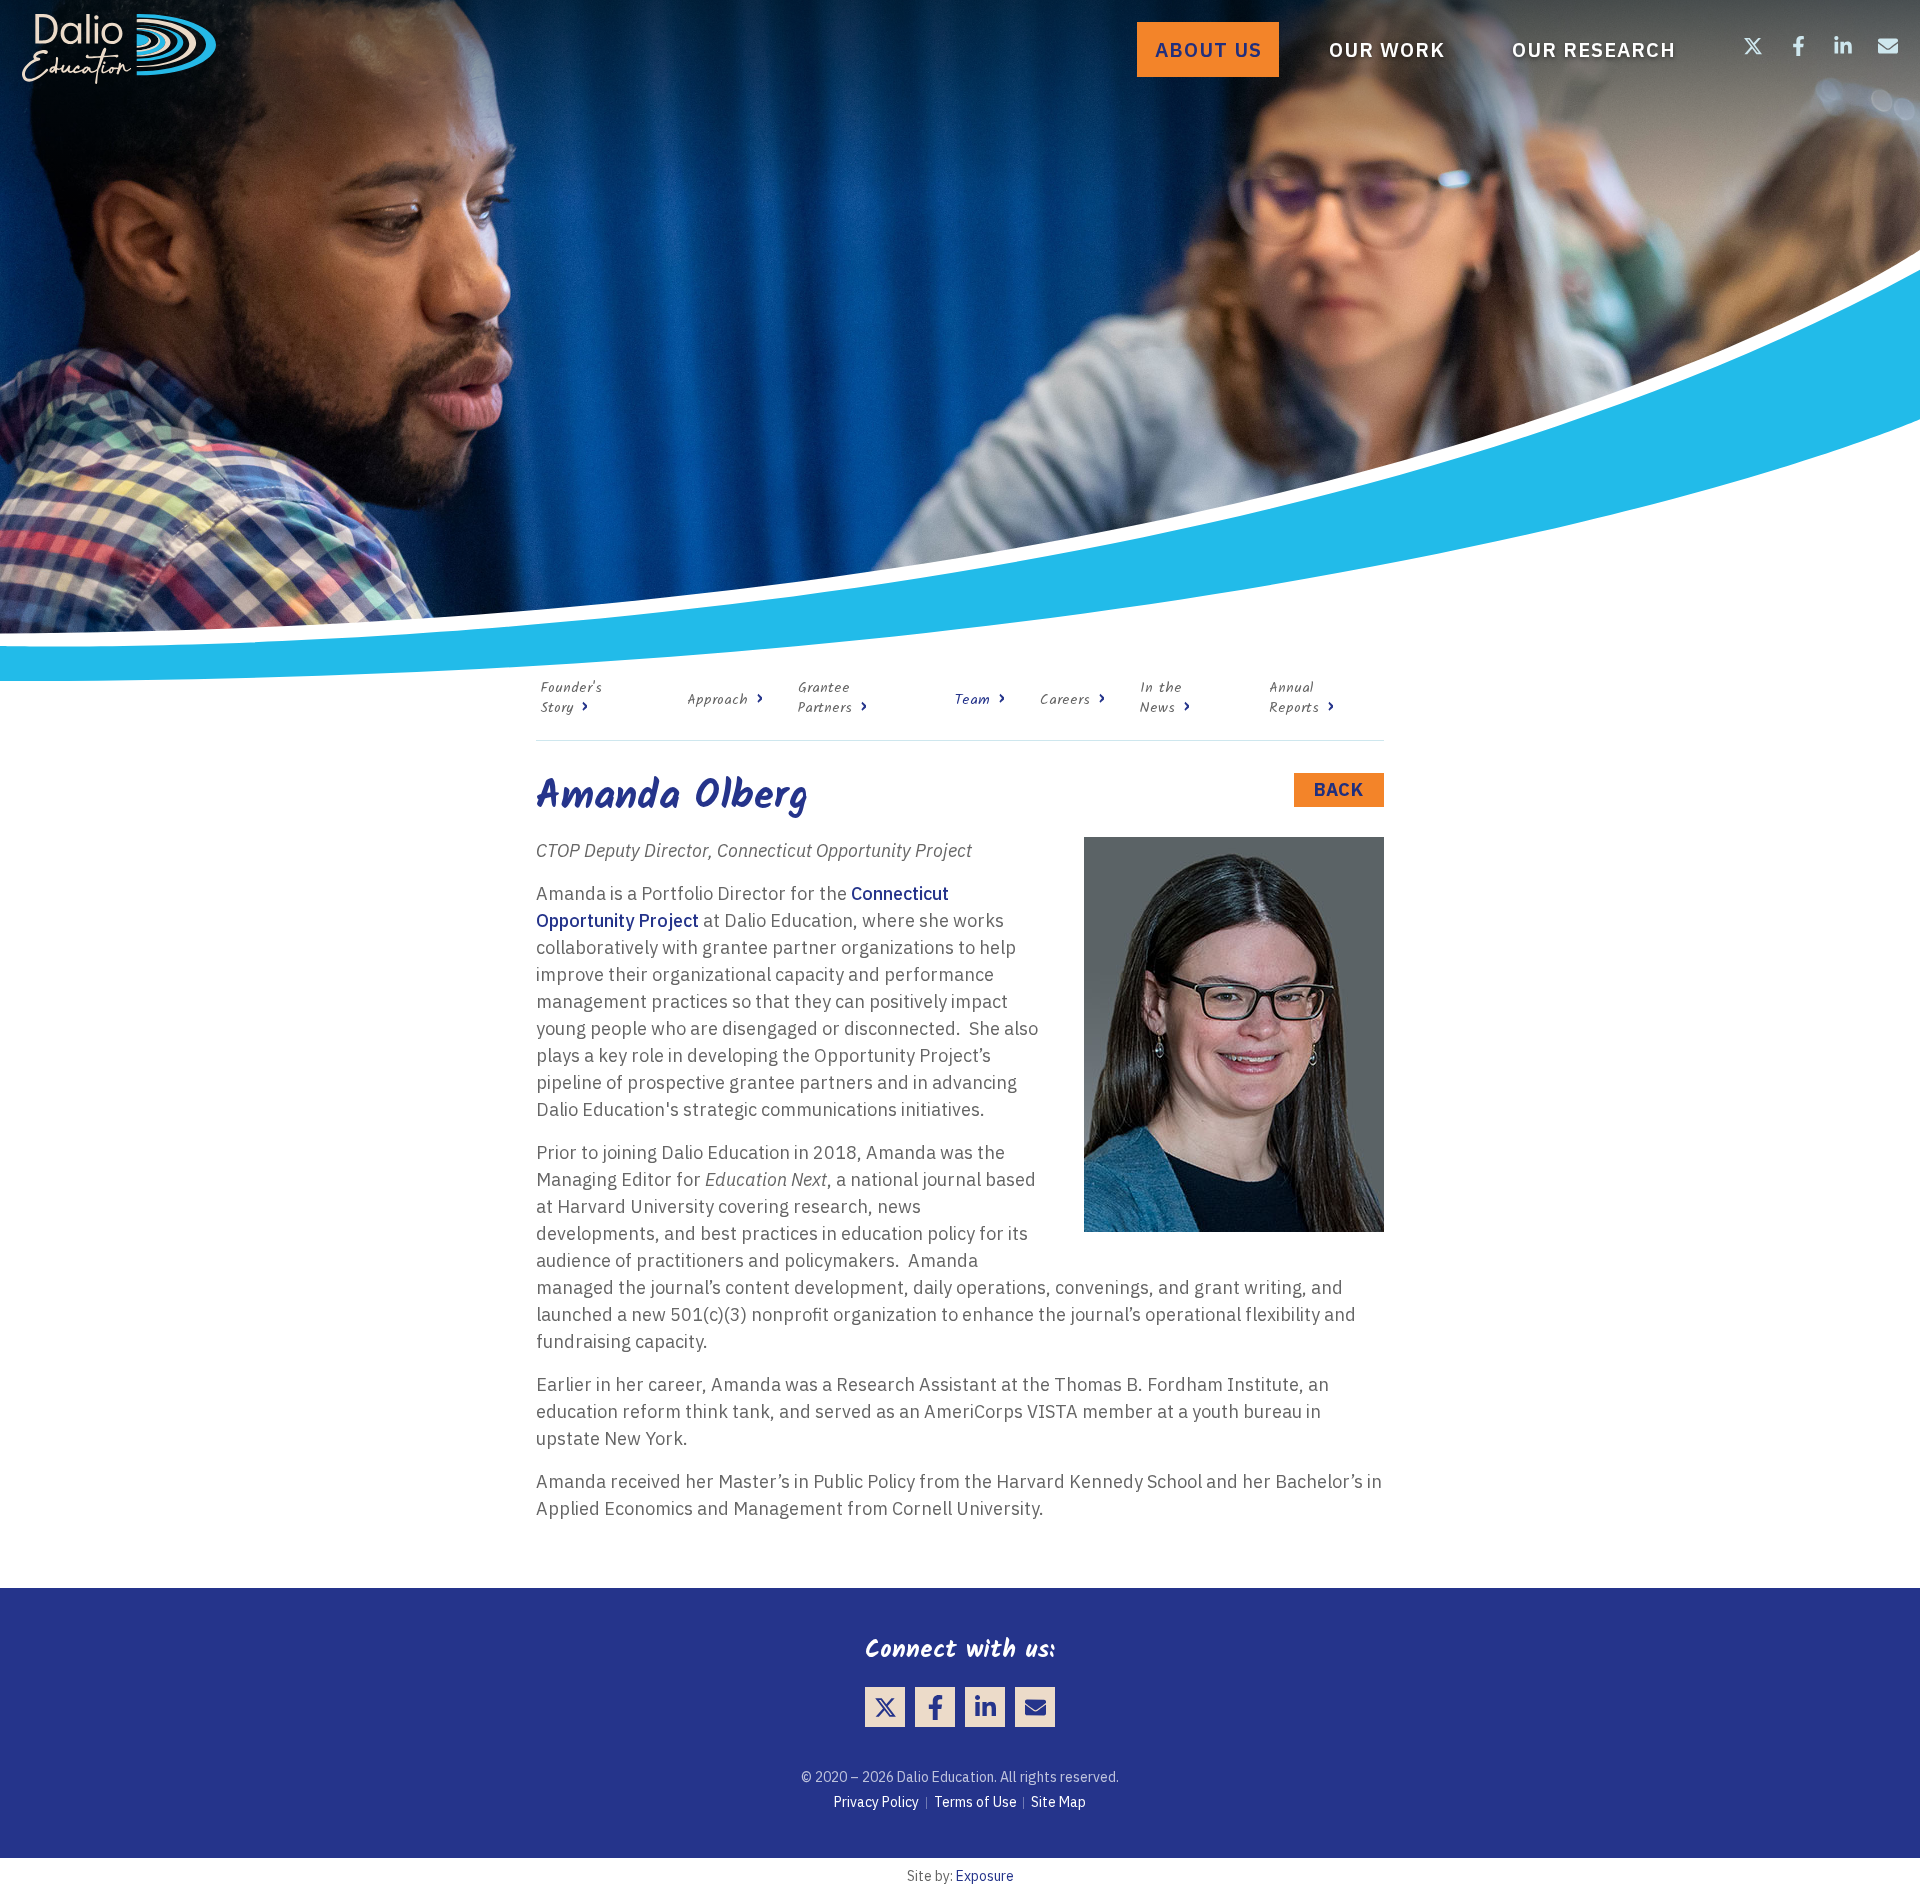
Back (1339, 789)
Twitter (1753, 46)
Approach (717, 700)
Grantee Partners (825, 698)
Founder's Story (571, 698)
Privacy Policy (876, 1802)
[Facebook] (935, 1707)
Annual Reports (1294, 698)
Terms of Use (975, 1802)
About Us (1208, 49)
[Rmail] (1035, 1707)
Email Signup (1888, 46)
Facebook (1798, 46)
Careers (1065, 700)
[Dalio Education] (119, 49)
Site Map (1058, 1802)
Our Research (1594, 49)
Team (972, 700)
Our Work (1387, 49)
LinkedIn (1843, 46)
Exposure (985, 1876)
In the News (1161, 698)
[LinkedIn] (985, 1707)
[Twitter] (885, 1707)
